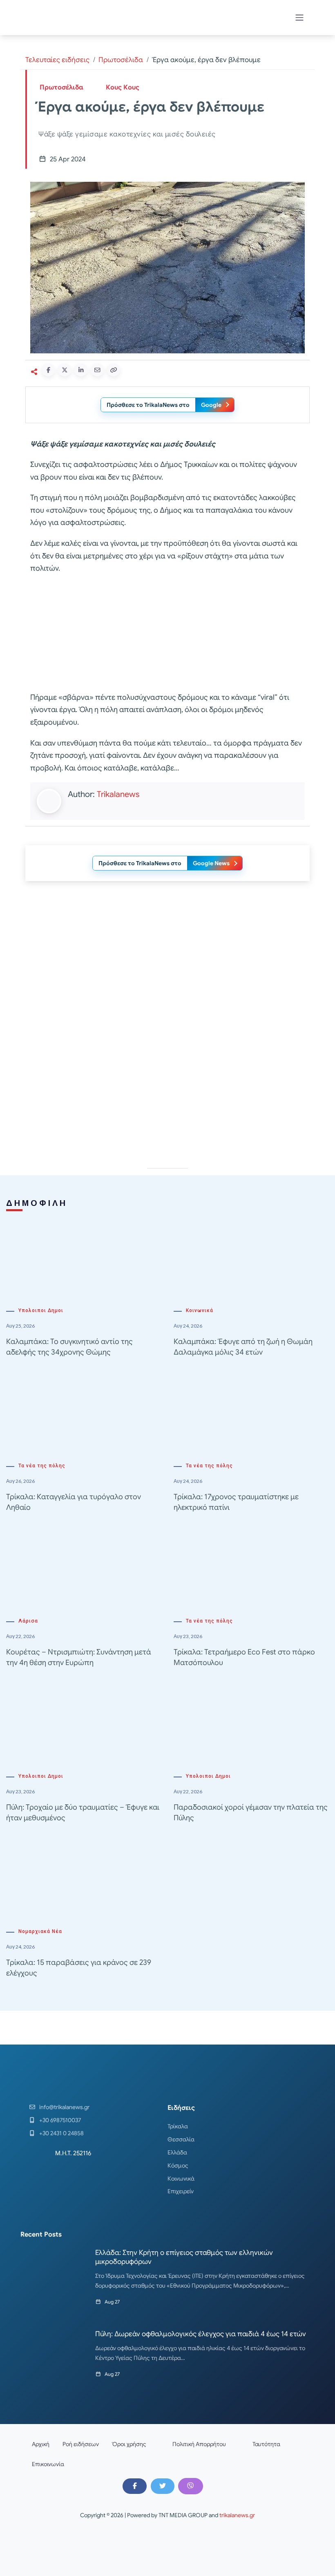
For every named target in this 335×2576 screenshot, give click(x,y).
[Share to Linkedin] (81, 370)
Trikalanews (118, 794)
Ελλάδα (177, 2152)
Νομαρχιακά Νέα (40, 1931)
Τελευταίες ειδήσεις (57, 60)
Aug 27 (112, 2302)
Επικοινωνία (48, 2464)
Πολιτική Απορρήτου (199, 2444)
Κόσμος (178, 2165)
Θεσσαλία (181, 2139)
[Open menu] (299, 18)
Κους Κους (123, 87)
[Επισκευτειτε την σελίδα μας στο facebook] (134, 2486)
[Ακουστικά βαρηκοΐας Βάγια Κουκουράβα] (167, 1087)
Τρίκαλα (178, 2126)
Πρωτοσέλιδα (121, 60)
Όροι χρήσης (129, 2444)
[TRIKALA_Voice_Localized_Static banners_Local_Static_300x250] (167, 633)
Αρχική (41, 2444)
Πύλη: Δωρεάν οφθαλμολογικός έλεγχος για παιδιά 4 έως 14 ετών (201, 2334)
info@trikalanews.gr (64, 2107)
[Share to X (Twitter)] (65, 370)
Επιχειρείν (181, 2191)
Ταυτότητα (266, 2444)
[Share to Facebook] (48, 370)
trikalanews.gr (237, 2515)
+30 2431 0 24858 (61, 2133)
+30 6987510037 (60, 2120)
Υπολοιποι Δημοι (41, 1310)
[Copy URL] (114, 370)
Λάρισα (28, 1621)
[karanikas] (167, 971)
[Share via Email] (97, 370)
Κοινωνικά (200, 1310)
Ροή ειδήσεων (81, 2444)
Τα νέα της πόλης (42, 1466)
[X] (163, 2486)
